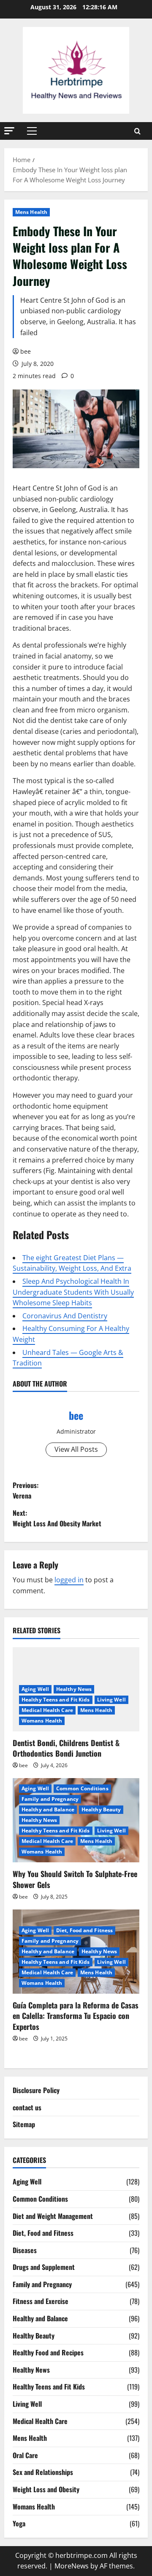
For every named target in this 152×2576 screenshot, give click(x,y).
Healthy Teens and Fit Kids (56, 1700)
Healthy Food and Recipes (48, 2352)
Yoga (19, 2523)
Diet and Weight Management (53, 2216)
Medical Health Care (47, 1710)
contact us (27, 2107)
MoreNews (72, 2566)
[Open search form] (137, 131)
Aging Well (35, 1689)
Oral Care (25, 2455)
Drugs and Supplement (44, 2267)
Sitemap (24, 2124)
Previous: (26, 1491)
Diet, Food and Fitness (84, 1930)
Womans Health (42, 1721)
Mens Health (31, 212)
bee (26, 351)
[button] (9, 131)
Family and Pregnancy (50, 1799)
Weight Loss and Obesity (46, 2489)
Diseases (25, 2250)
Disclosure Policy (36, 2090)
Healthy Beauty (101, 1809)
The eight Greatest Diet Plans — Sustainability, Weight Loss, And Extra (72, 1263)
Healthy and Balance (48, 1809)
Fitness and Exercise (41, 2301)
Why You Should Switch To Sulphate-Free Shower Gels (75, 1879)
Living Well (111, 1700)
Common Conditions (82, 1788)
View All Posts (76, 1449)
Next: (57, 1518)
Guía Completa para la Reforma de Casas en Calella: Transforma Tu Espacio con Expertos (76, 2016)
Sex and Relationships (43, 2472)
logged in (69, 1580)
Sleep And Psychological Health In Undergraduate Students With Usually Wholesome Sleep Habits (73, 1292)
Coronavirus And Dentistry (65, 1316)
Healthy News (74, 1689)
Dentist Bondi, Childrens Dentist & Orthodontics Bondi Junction (66, 1748)
